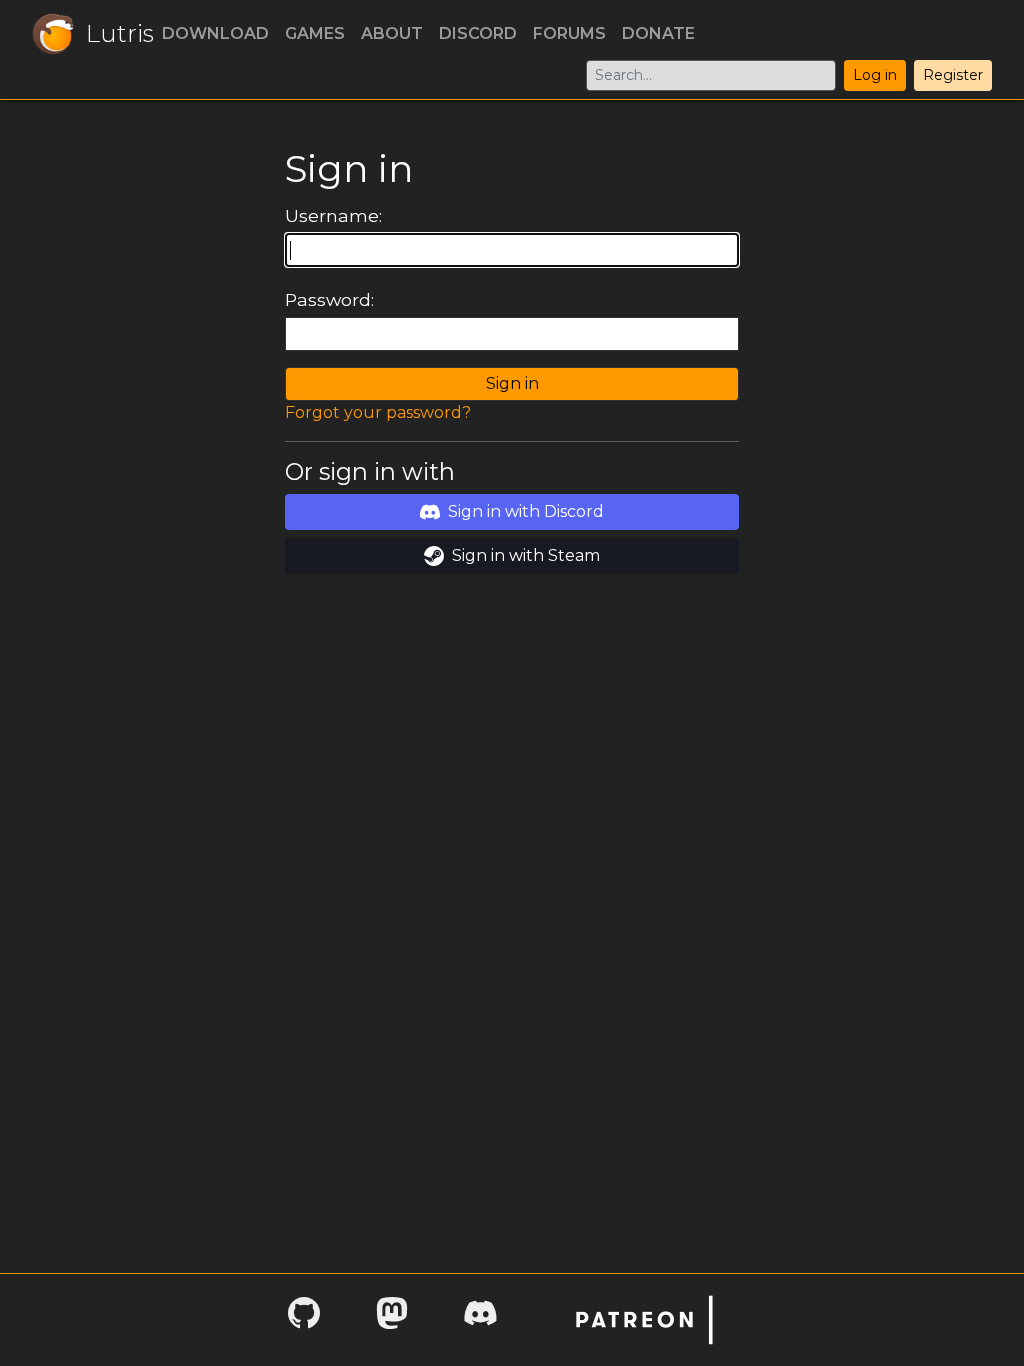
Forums (569, 33)
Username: (333, 215)
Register (953, 75)
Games (315, 33)
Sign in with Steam (526, 555)
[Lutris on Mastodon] (392, 1319)
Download (215, 33)
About (392, 33)
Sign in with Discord (526, 511)
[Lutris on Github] (304, 1319)
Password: (329, 299)
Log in (875, 75)
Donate (658, 33)
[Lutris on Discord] (480, 1319)
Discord (478, 33)
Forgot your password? (378, 412)
